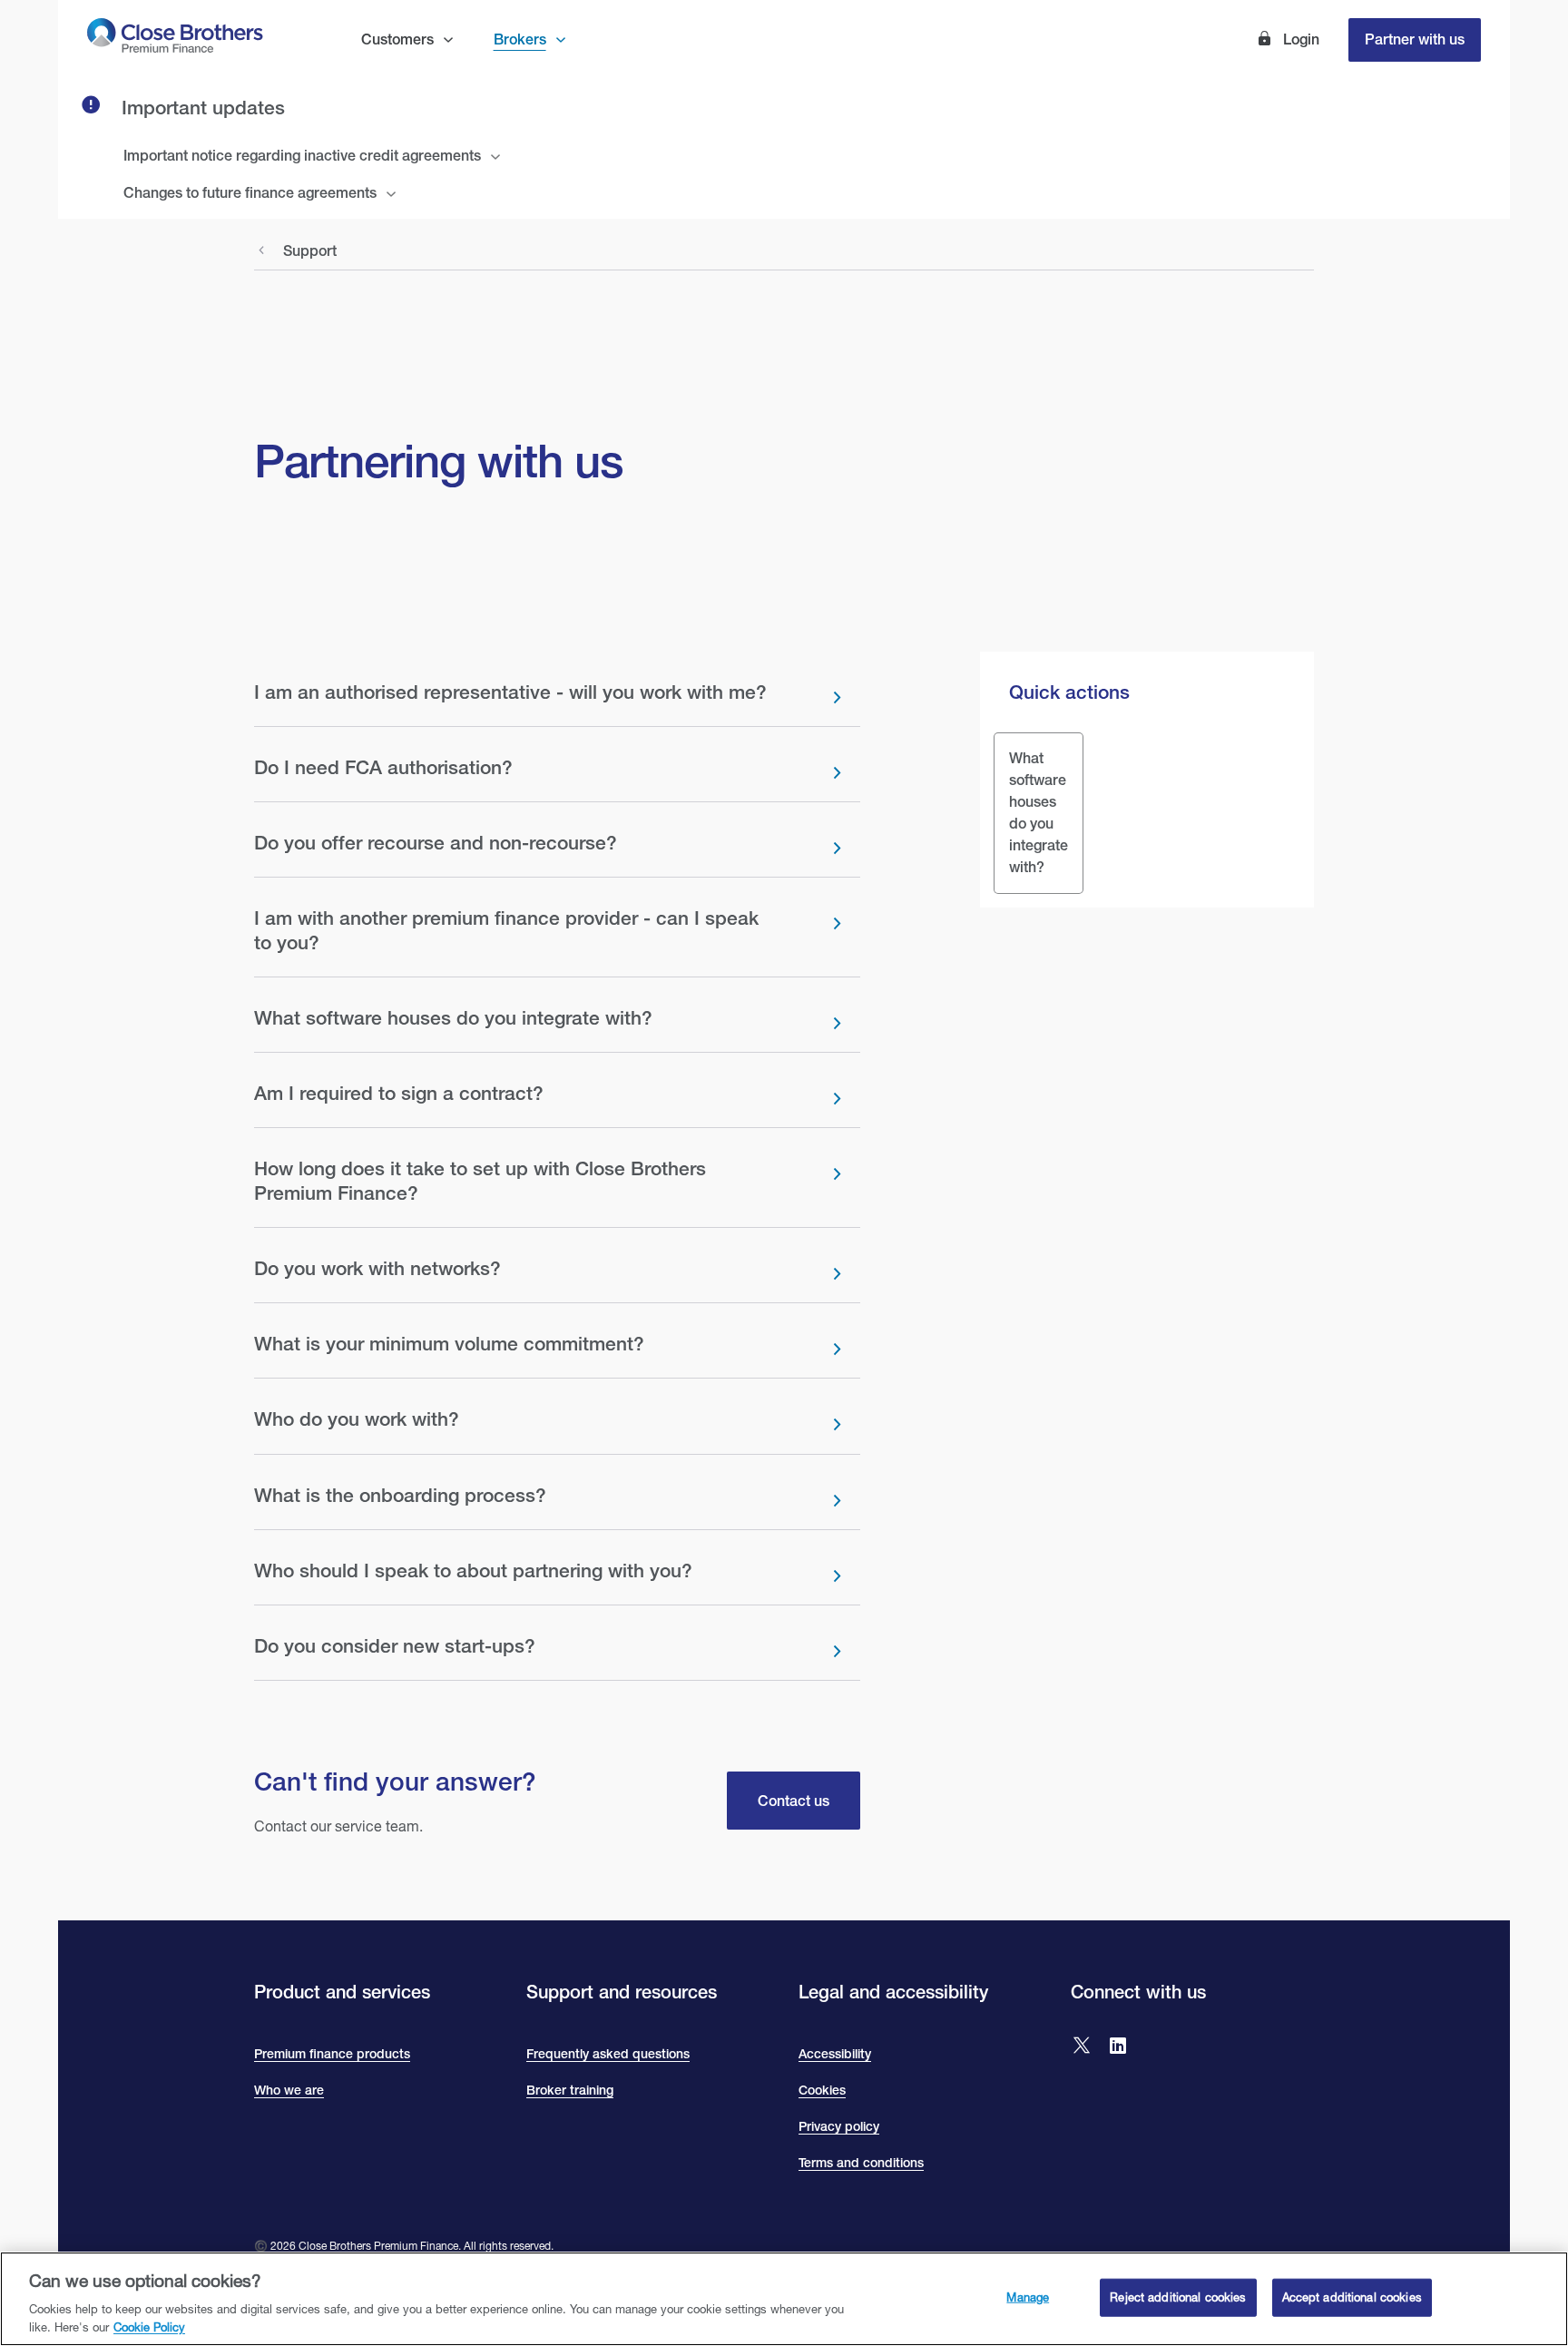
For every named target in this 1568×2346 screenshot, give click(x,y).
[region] (784, 2299)
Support (310, 251)
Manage (1028, 2297)
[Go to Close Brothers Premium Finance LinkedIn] (1118, 2047)
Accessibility (835, 2054)
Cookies (822, 2090)
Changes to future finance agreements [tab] (250, 193)
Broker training (570, 2090)
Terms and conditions (861, 2163)
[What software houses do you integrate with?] (1039, 813)
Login (1299, 39)
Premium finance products (332, 2054)
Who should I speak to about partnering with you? (473, 1571)
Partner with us (1415, 39)
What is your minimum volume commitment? (449, 1344)
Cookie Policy (149, 2327)
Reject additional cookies (1178, 2297)
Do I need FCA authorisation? (383, 767)
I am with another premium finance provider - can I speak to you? (506, 930)
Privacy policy (839, 2126)
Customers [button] (397, 39)
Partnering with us (438, 460)
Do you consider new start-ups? (395, 1646)
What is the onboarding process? (400, 1495)
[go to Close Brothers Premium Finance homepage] (175, 39)
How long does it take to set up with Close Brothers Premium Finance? (480, 1180)
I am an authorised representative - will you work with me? (510, 692)
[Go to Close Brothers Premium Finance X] (1082, 2047)
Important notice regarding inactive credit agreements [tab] (302, 156)
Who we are (289, 2090)
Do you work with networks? (377, 1268)
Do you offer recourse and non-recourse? (436, 843)
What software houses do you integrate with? (453, 1018)
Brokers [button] (520, 39)
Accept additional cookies (1352, 2297)
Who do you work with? (357, 1419)
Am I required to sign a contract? (399, 1093)
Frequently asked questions (608, 2054)
